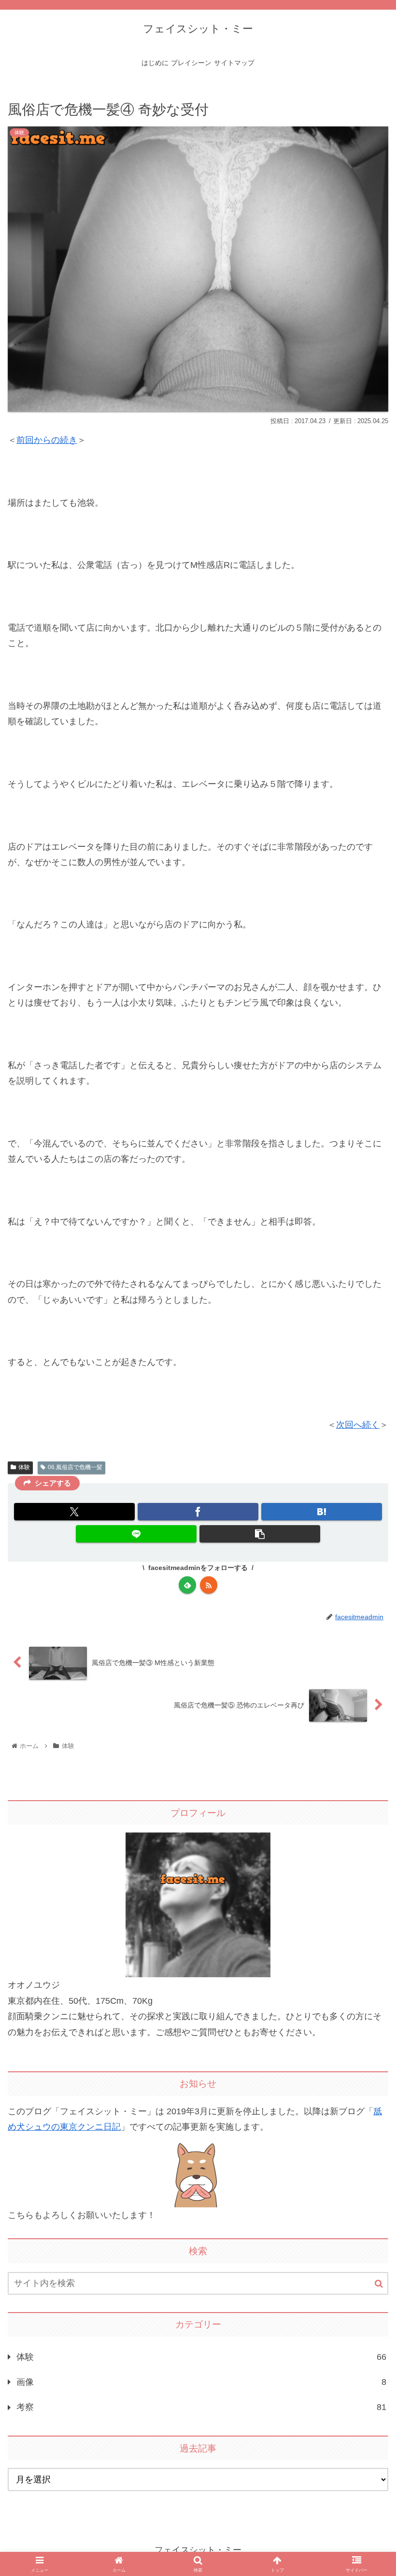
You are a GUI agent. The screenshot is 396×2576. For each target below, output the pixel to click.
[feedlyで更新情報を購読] (187, 1585)
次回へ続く (358, 1425)
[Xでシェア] (74, 1512)
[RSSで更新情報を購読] (209, 1585)
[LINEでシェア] (136, 1534)
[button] (260, 1534)
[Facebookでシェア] (198, 1512)
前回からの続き (47, 440)
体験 (24, 1467)
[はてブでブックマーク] (322, 1512)
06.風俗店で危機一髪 (75, 1467)
